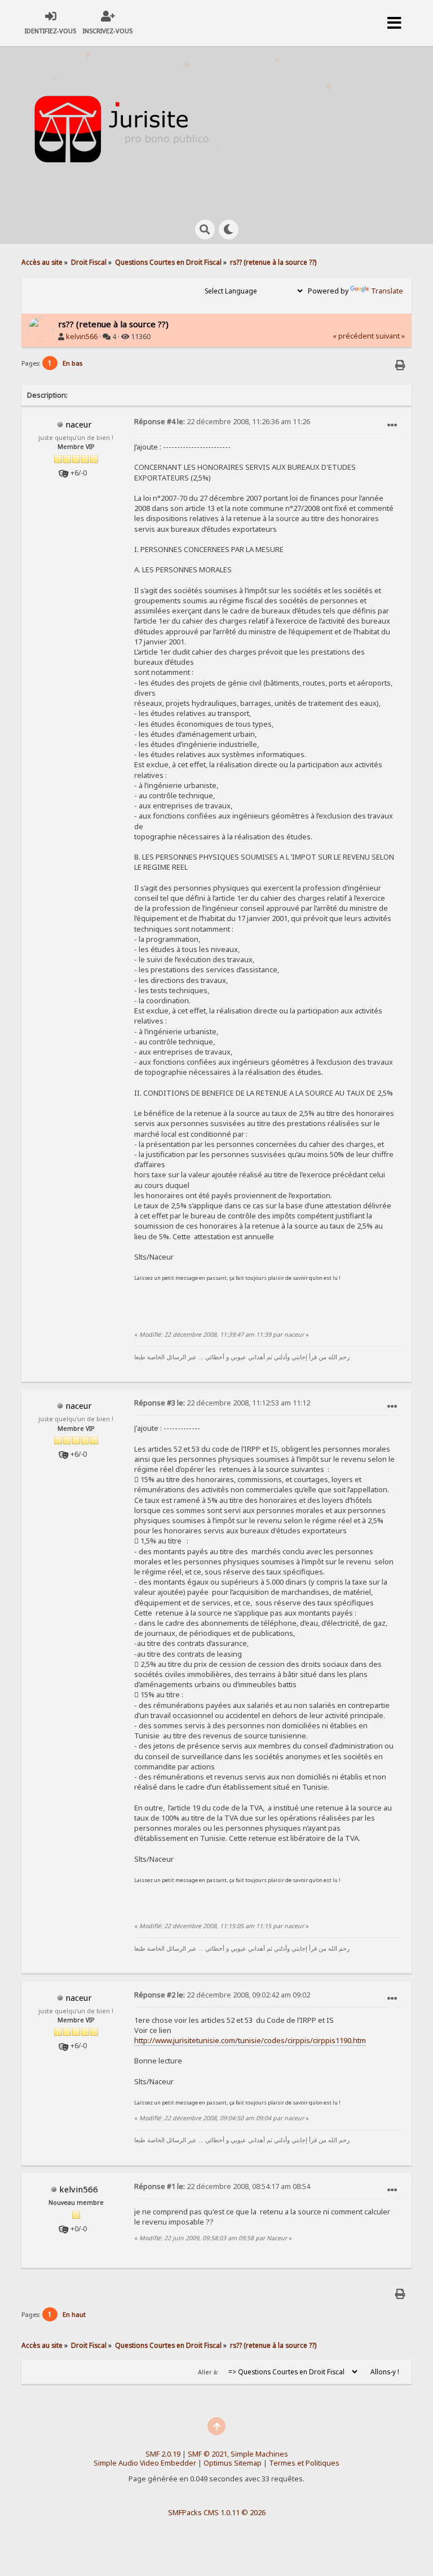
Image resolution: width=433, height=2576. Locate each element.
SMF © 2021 (207, 2454)
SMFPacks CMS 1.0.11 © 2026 (217, 2512)
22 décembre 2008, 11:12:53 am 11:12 (222, 1403)
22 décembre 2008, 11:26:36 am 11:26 (222, 422)
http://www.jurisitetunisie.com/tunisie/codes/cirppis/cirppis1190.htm (250, 2040)
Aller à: (208, 2372)
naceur (79, 424)
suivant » (390, 336)
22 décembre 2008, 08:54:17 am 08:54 (222, 2186)
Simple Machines (259, 2454)
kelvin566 (82, 337)
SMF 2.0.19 (163, 2454)
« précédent (353, 336)
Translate (387, 291)
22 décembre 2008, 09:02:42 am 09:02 (222, 1995)
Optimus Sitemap (233, 2463)
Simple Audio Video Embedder (145, 2463)
